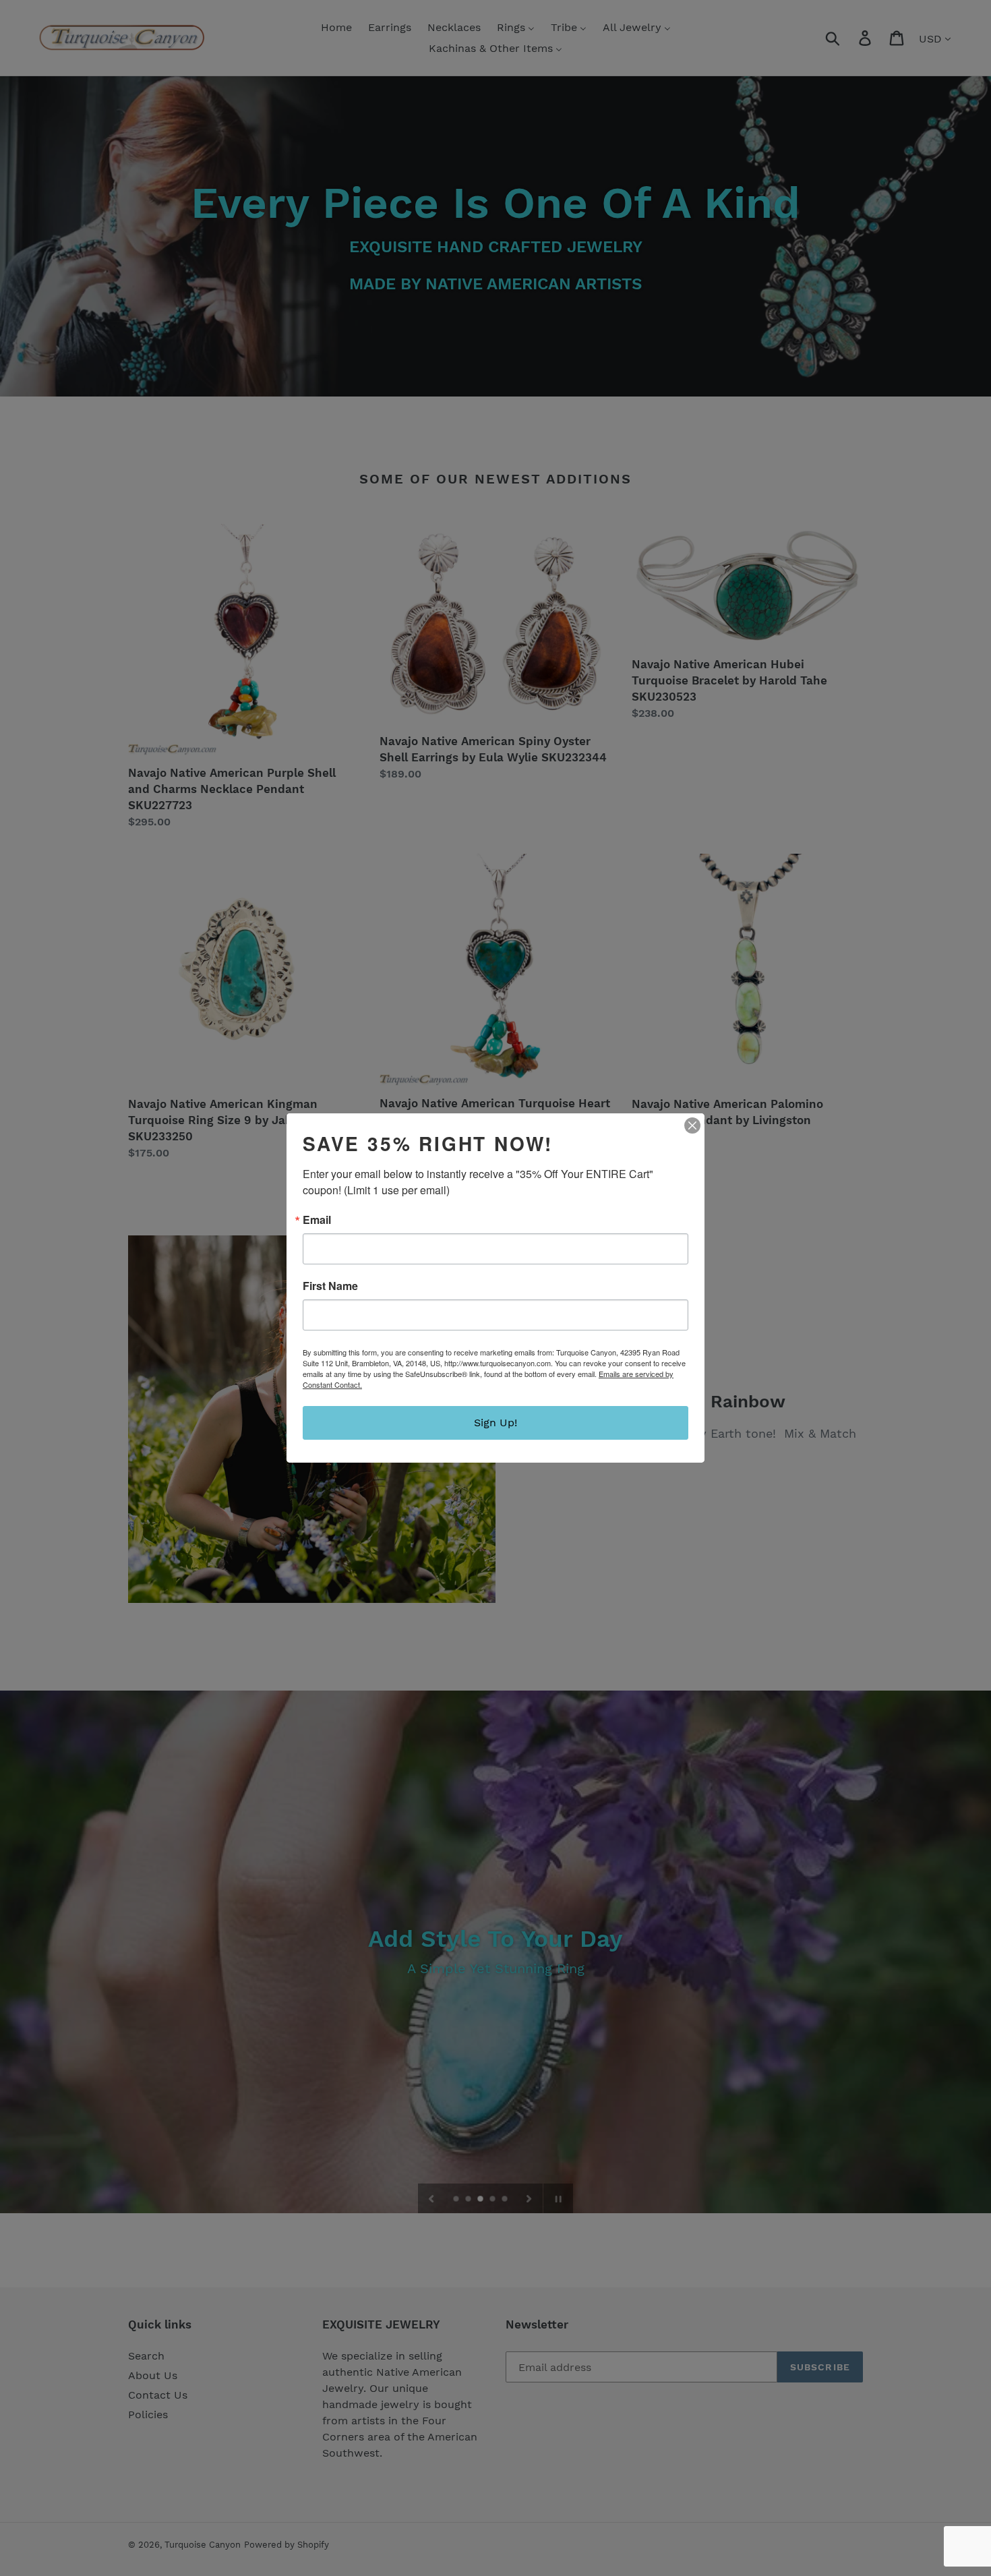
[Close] (692, 1125)
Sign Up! (495, 1423)
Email (317, 1220)
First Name (330, 1286)
